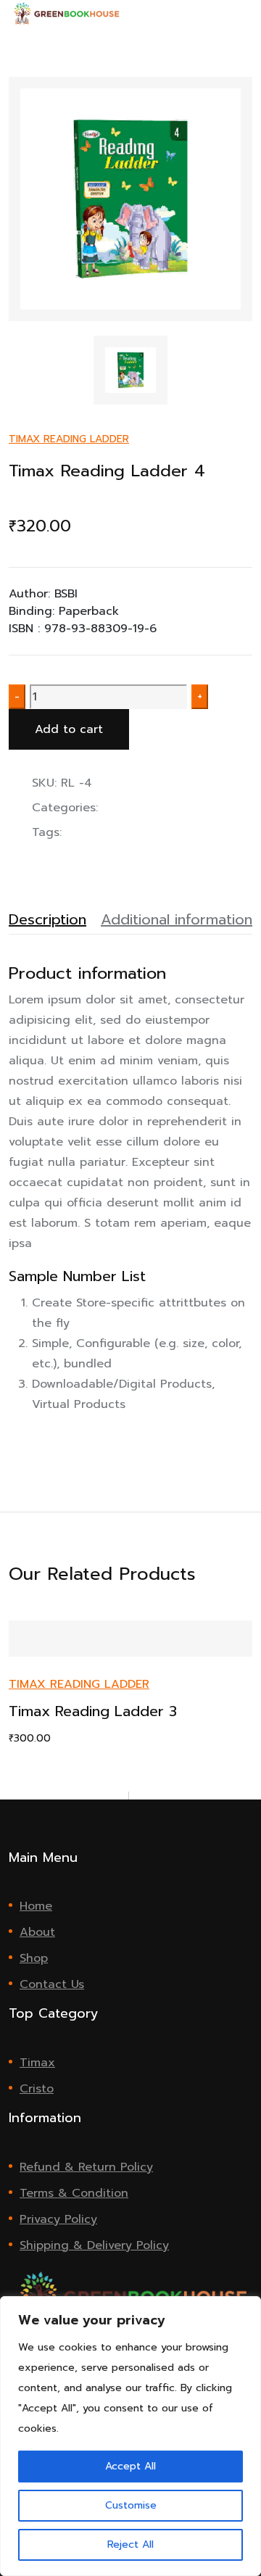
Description (47, 919)
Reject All (130, 2544)
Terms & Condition (74, 2193)
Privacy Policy (58, 2219)
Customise (131, 2505)
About (37, 1932)
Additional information (177, 919)
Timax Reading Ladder (69, 439)
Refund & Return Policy (86, 2167)
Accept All (130, 2466)
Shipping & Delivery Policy (94, 2245)
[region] (130, 2436)
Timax (37, 2063)
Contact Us (52, 1984)
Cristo (37, 2089)
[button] (248, 13)
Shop (34, 1958)
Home (36, 1906)
